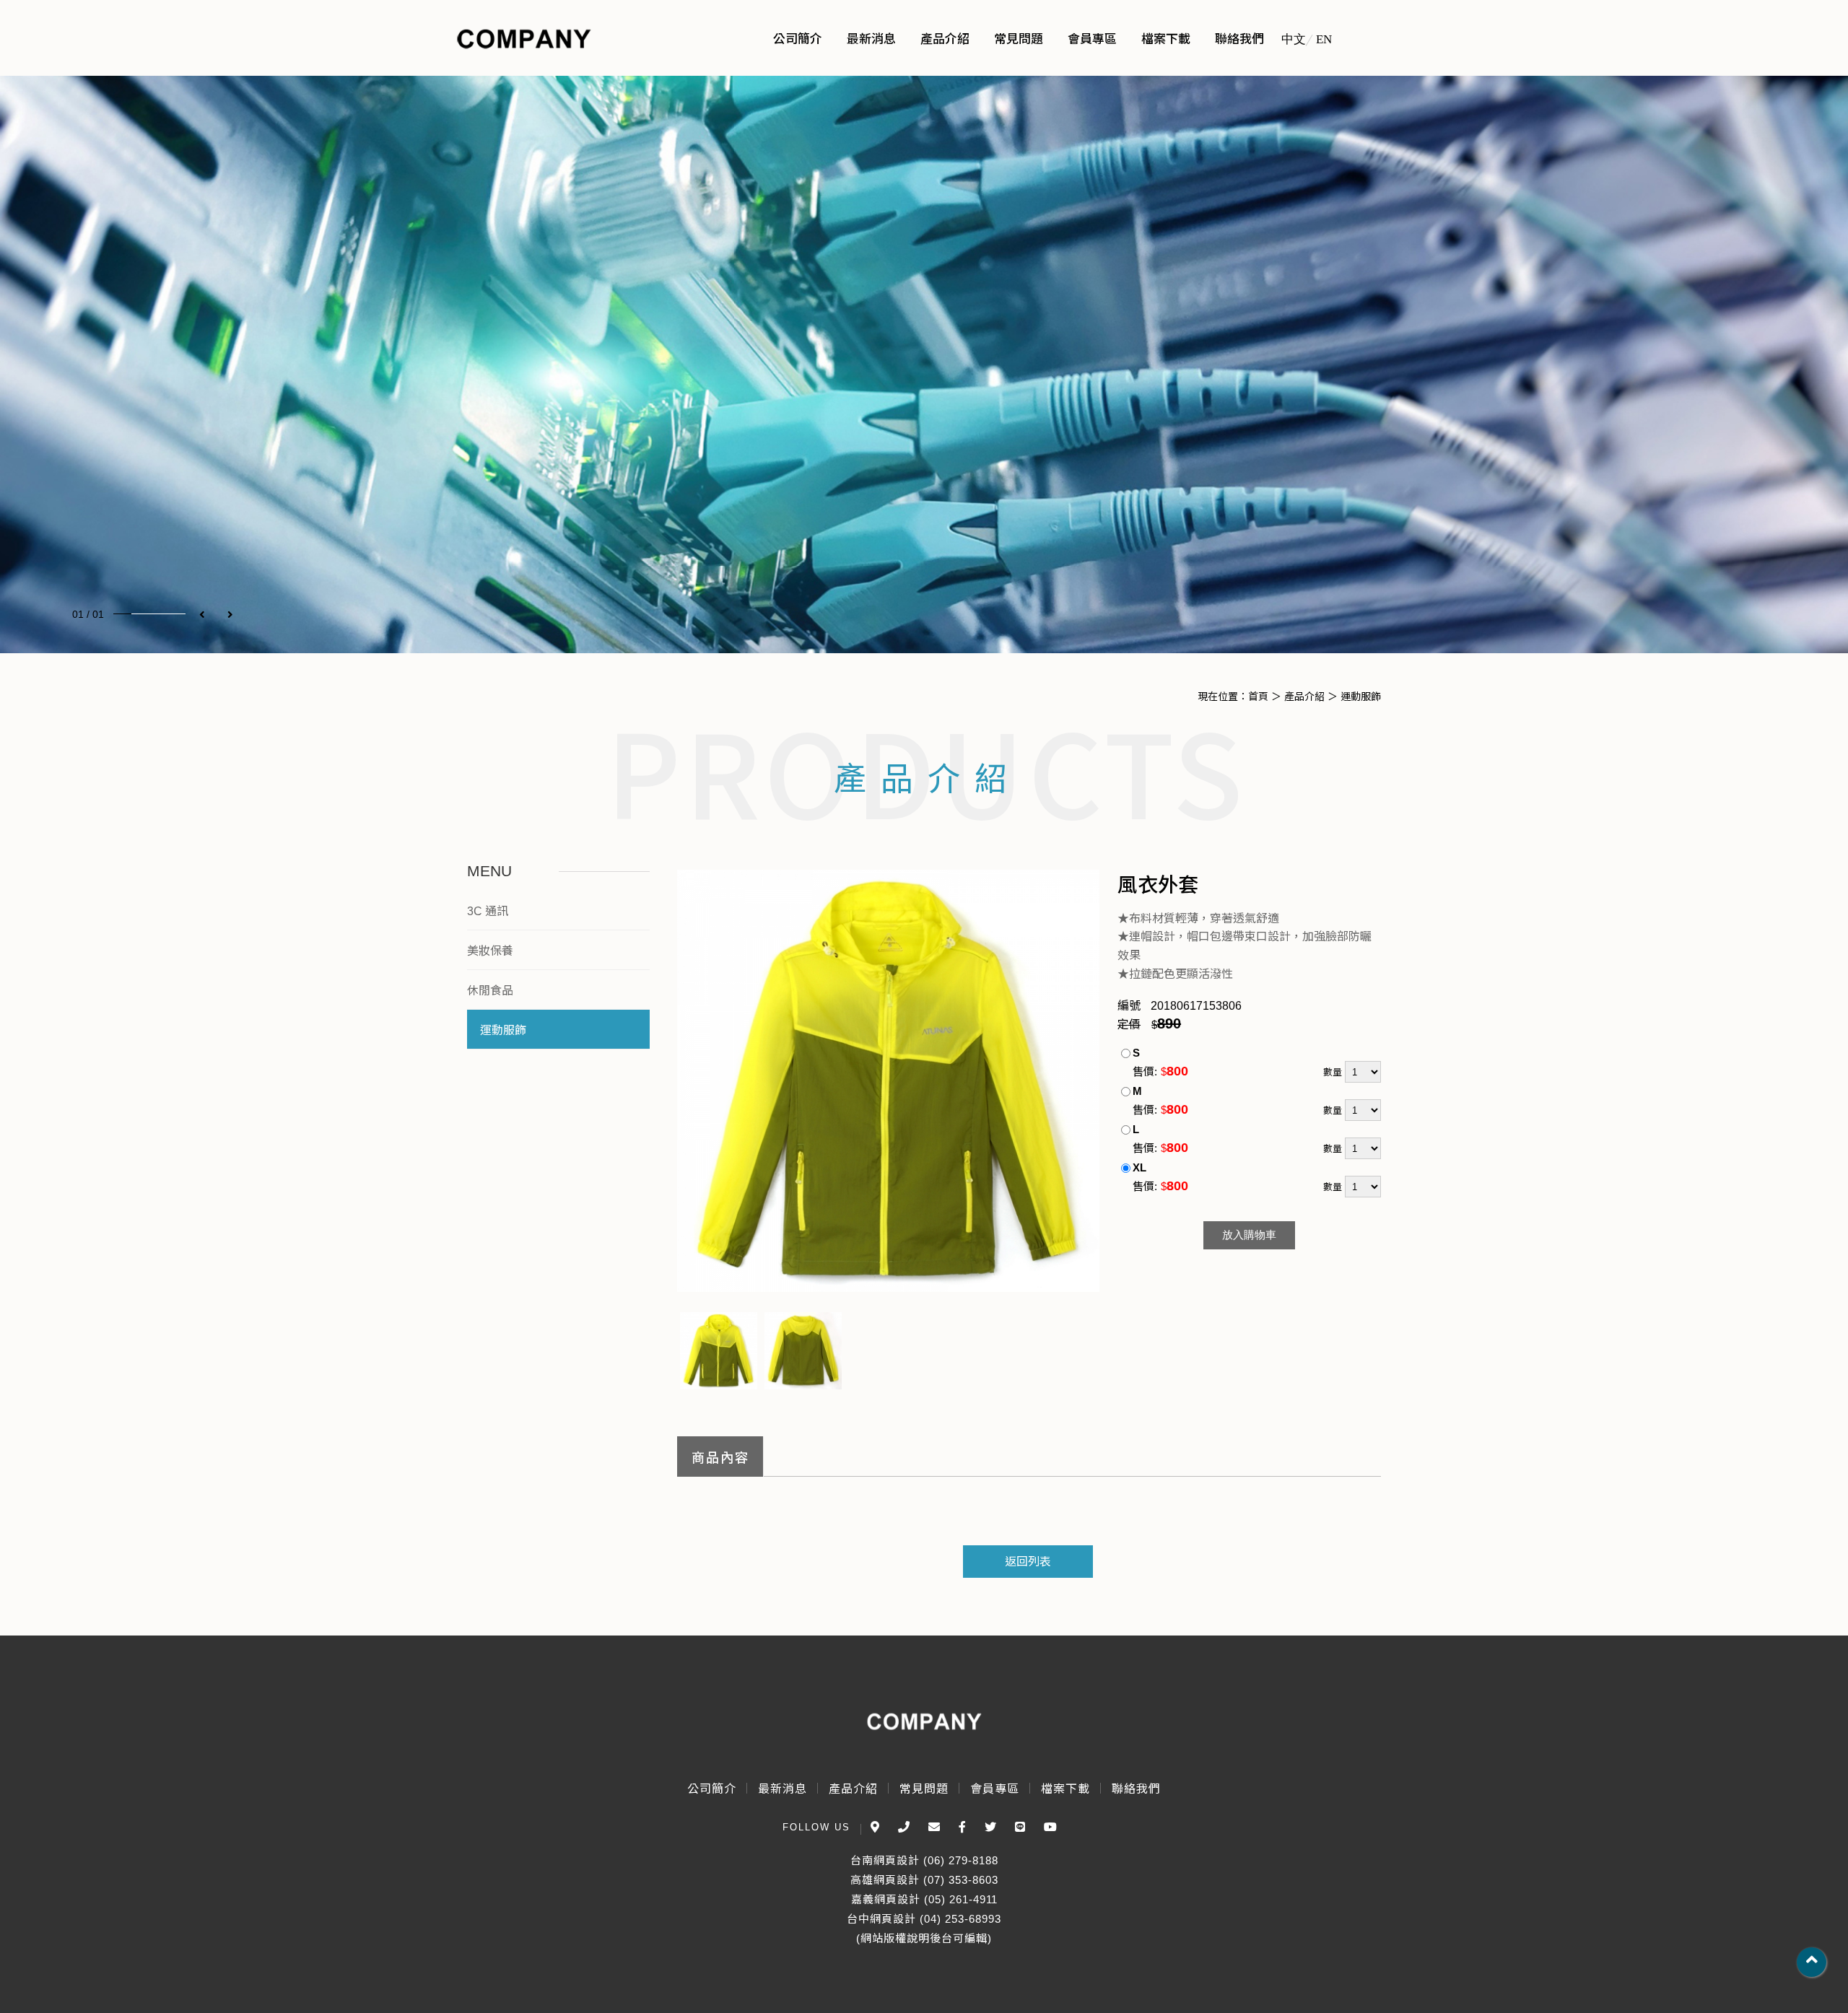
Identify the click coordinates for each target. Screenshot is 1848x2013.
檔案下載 (1065, 1789)
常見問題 (924, 1789)
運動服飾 (1361, 697)
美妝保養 (490, 951)
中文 (1294, 39)
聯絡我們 (1136, 1789)
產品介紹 (1304, 697)
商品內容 (720, 1458)
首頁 (1258, 697)
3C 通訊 (488, 911)
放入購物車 (1249, 1235)
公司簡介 (712, 1789)
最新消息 (783, 1789)
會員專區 (995, 1789)
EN (1324, 39)
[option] (924, 364)
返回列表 (1028, 1562)
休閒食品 (490, 991)
